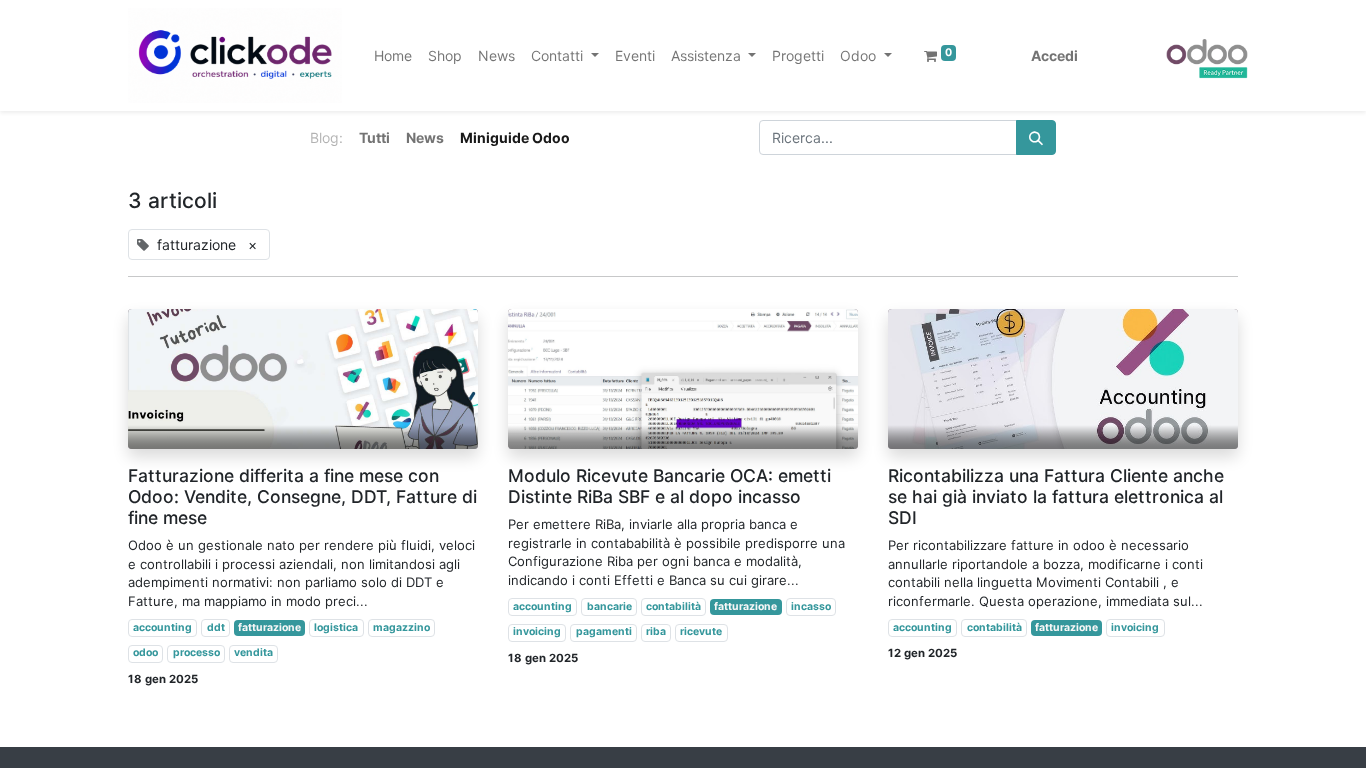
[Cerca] (1036, 137)
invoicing (537, 631)
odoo (145, 652)
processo (196, 652)
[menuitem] (393, 55)
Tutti (374, 137)
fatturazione (269, 627)
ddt (216, 627)
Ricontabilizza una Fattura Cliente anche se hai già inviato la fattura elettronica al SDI (1056, 496)
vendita (253, 652)
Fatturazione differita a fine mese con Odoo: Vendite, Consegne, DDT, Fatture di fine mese (302, 496)
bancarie (609, 606)
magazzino (401, 627)
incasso (811, 606)
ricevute (701, 631)
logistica (336, 627)
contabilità (673, 606)
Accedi (1054, 55)
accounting (162, 627)
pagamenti (604, 631)
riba (656, 631)
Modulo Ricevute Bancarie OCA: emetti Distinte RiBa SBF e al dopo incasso (669, 486)
